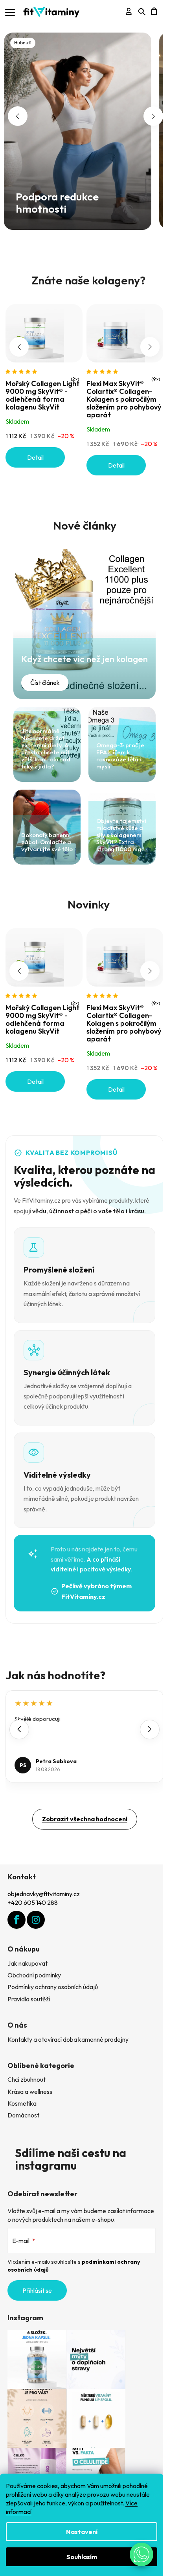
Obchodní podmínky (34, 1975)
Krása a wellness (30, 2092)
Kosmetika (22, 2103)
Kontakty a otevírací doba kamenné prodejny (68, 2039)
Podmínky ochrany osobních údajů (53, 1987)
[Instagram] (36, 1920)
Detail (35, 457)
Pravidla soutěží (29, 1999)
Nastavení (82, 2532)
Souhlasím (82, 2557)
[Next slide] (150, 1729)
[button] (18, 116)
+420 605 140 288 (33, 1902)
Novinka (95, 233)
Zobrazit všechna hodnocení (85, 1819)
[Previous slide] (19, 1729)
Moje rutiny (83, 233)
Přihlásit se (37, 2290)
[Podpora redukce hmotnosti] (78, 130)
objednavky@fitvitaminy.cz (44, 1894)
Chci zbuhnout (27, 2079)
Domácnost (23, 2115)
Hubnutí (76, 233)
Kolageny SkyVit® (89, 233)
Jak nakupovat (28, 1963)
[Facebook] (17, 1920)
